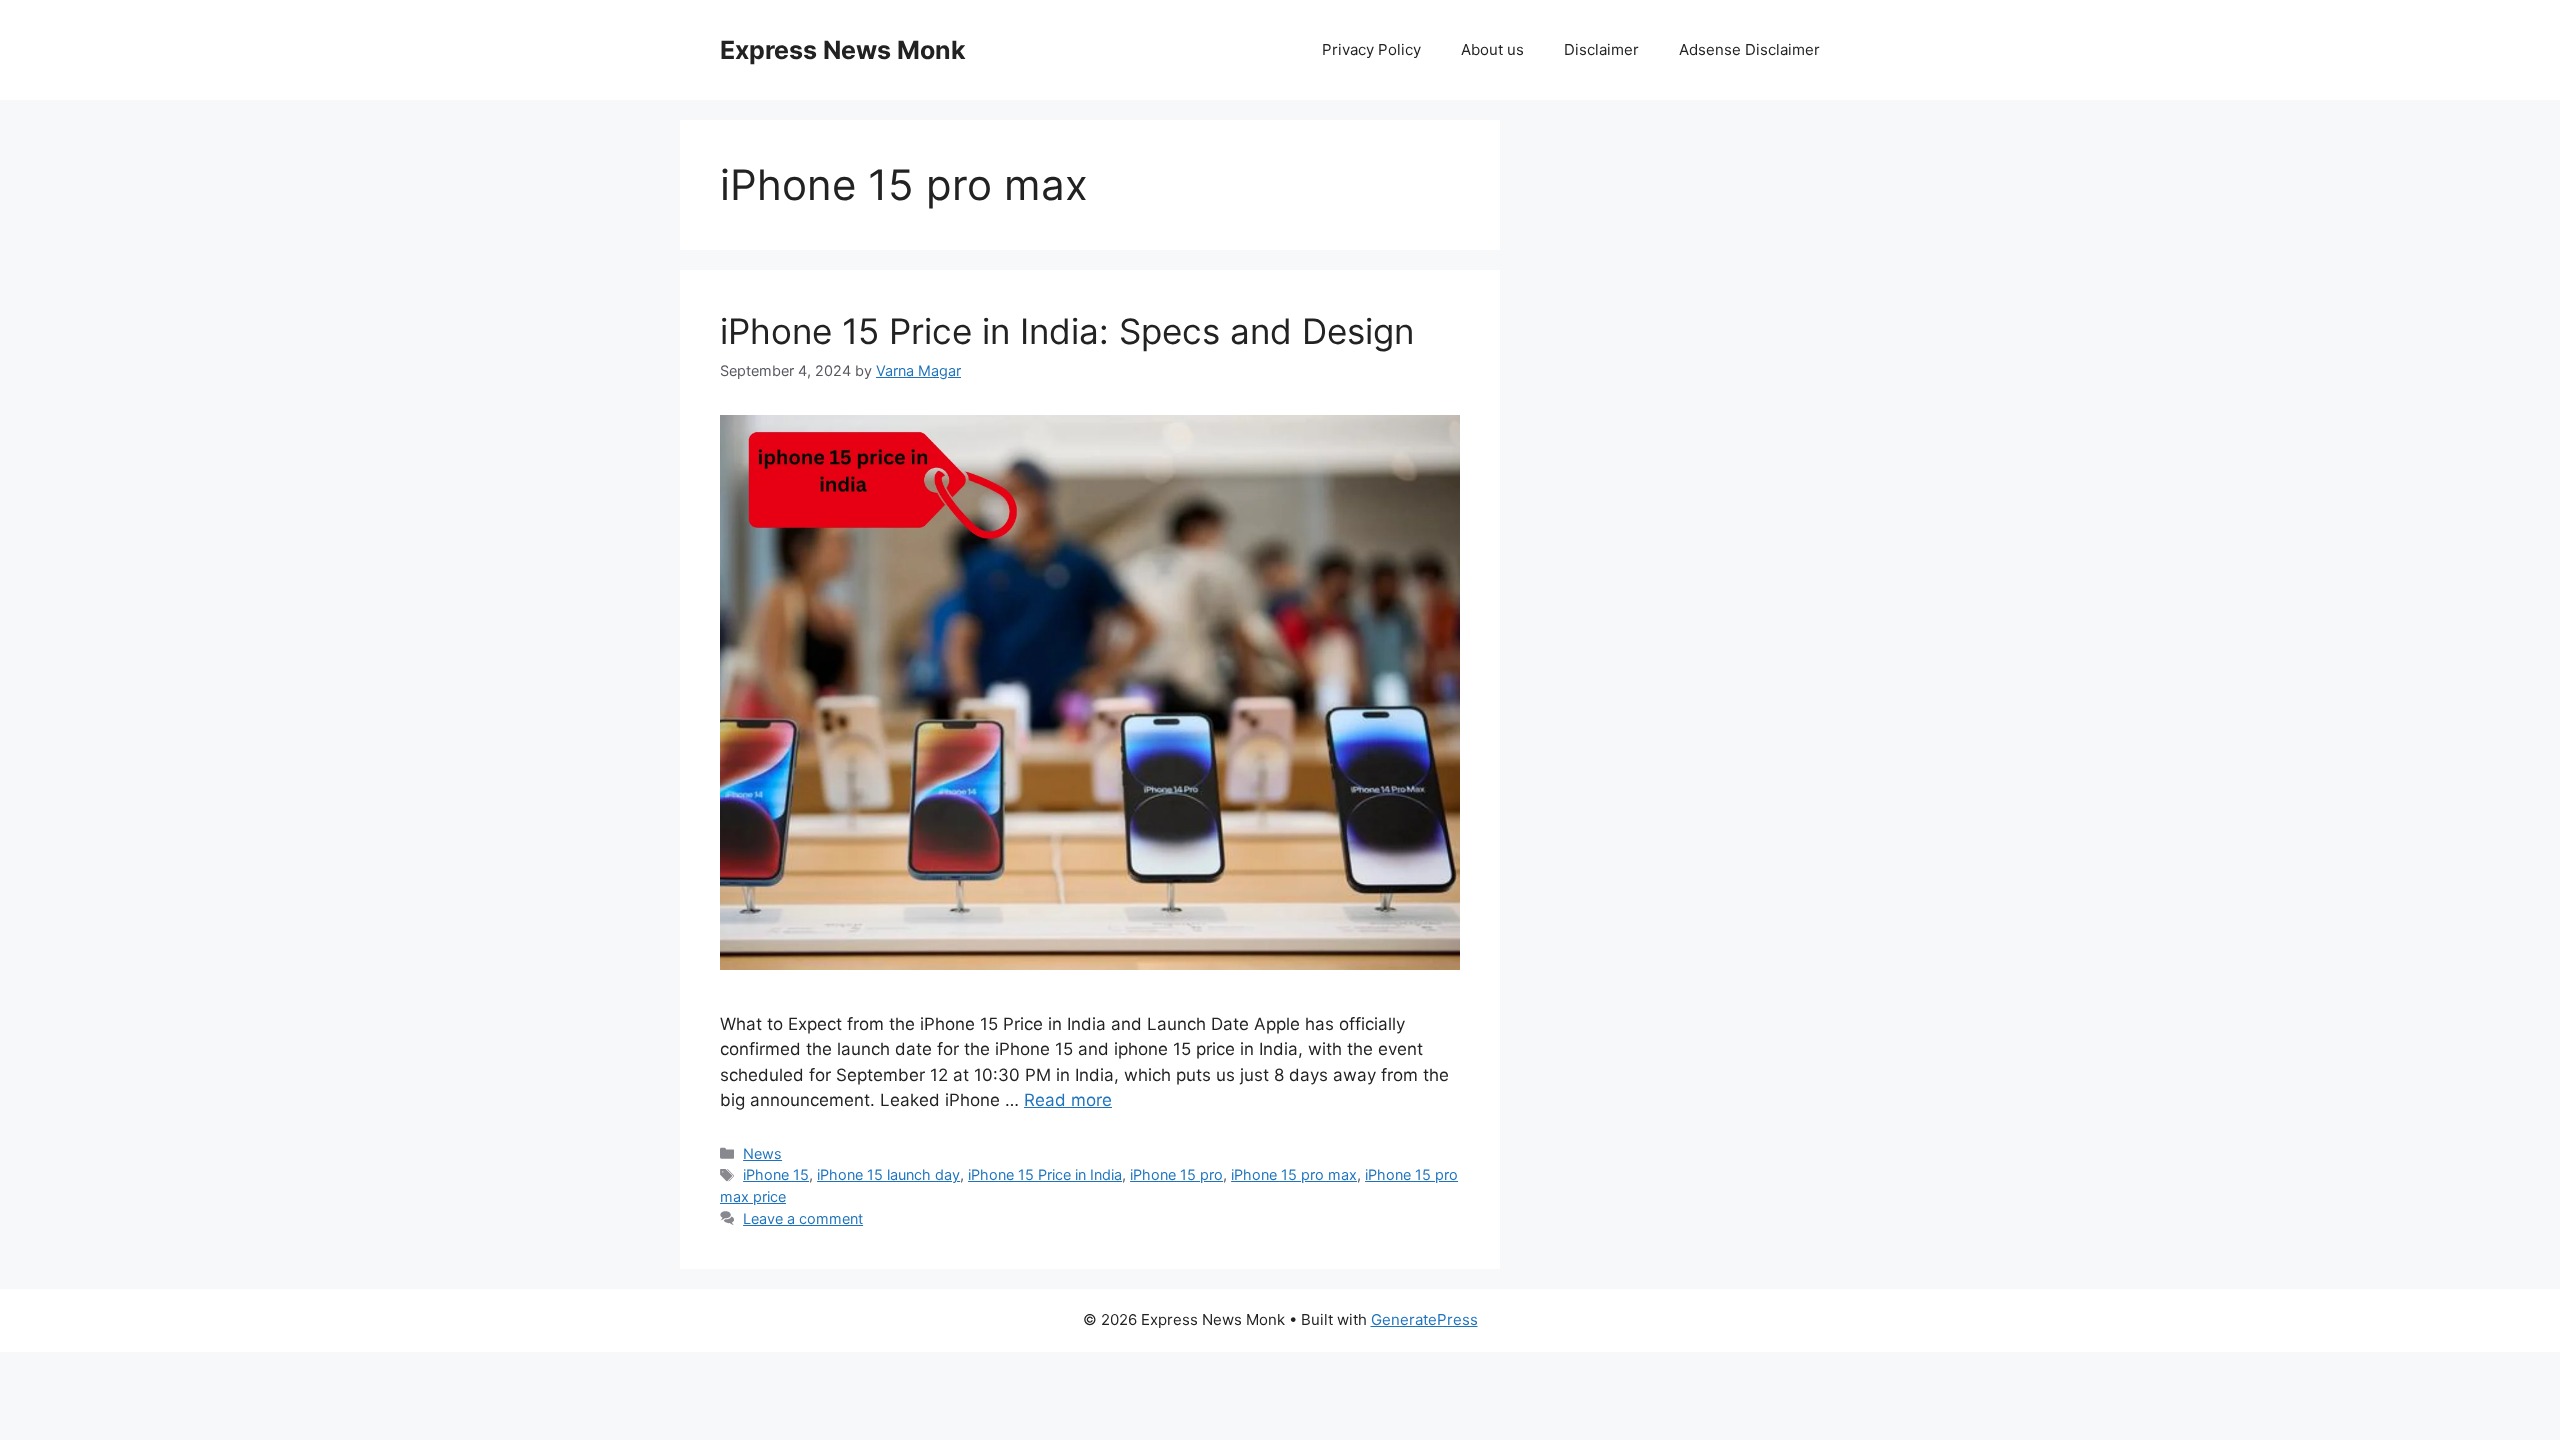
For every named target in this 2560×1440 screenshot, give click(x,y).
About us (1492, 49)
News (762, 1153)
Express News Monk (843, 50)
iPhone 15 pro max (1294, 1174)
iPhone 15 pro (1176, 1174)
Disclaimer (1601, 49)
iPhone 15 (776, 1174)
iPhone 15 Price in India (1045, 1174)
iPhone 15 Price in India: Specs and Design (1067, 331)
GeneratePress (1424, 1319)
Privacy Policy (1371, 49)
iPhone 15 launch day (888, 1174)
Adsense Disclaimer (1749, 49)
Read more (1068, 1100)
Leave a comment (803, 1218)
